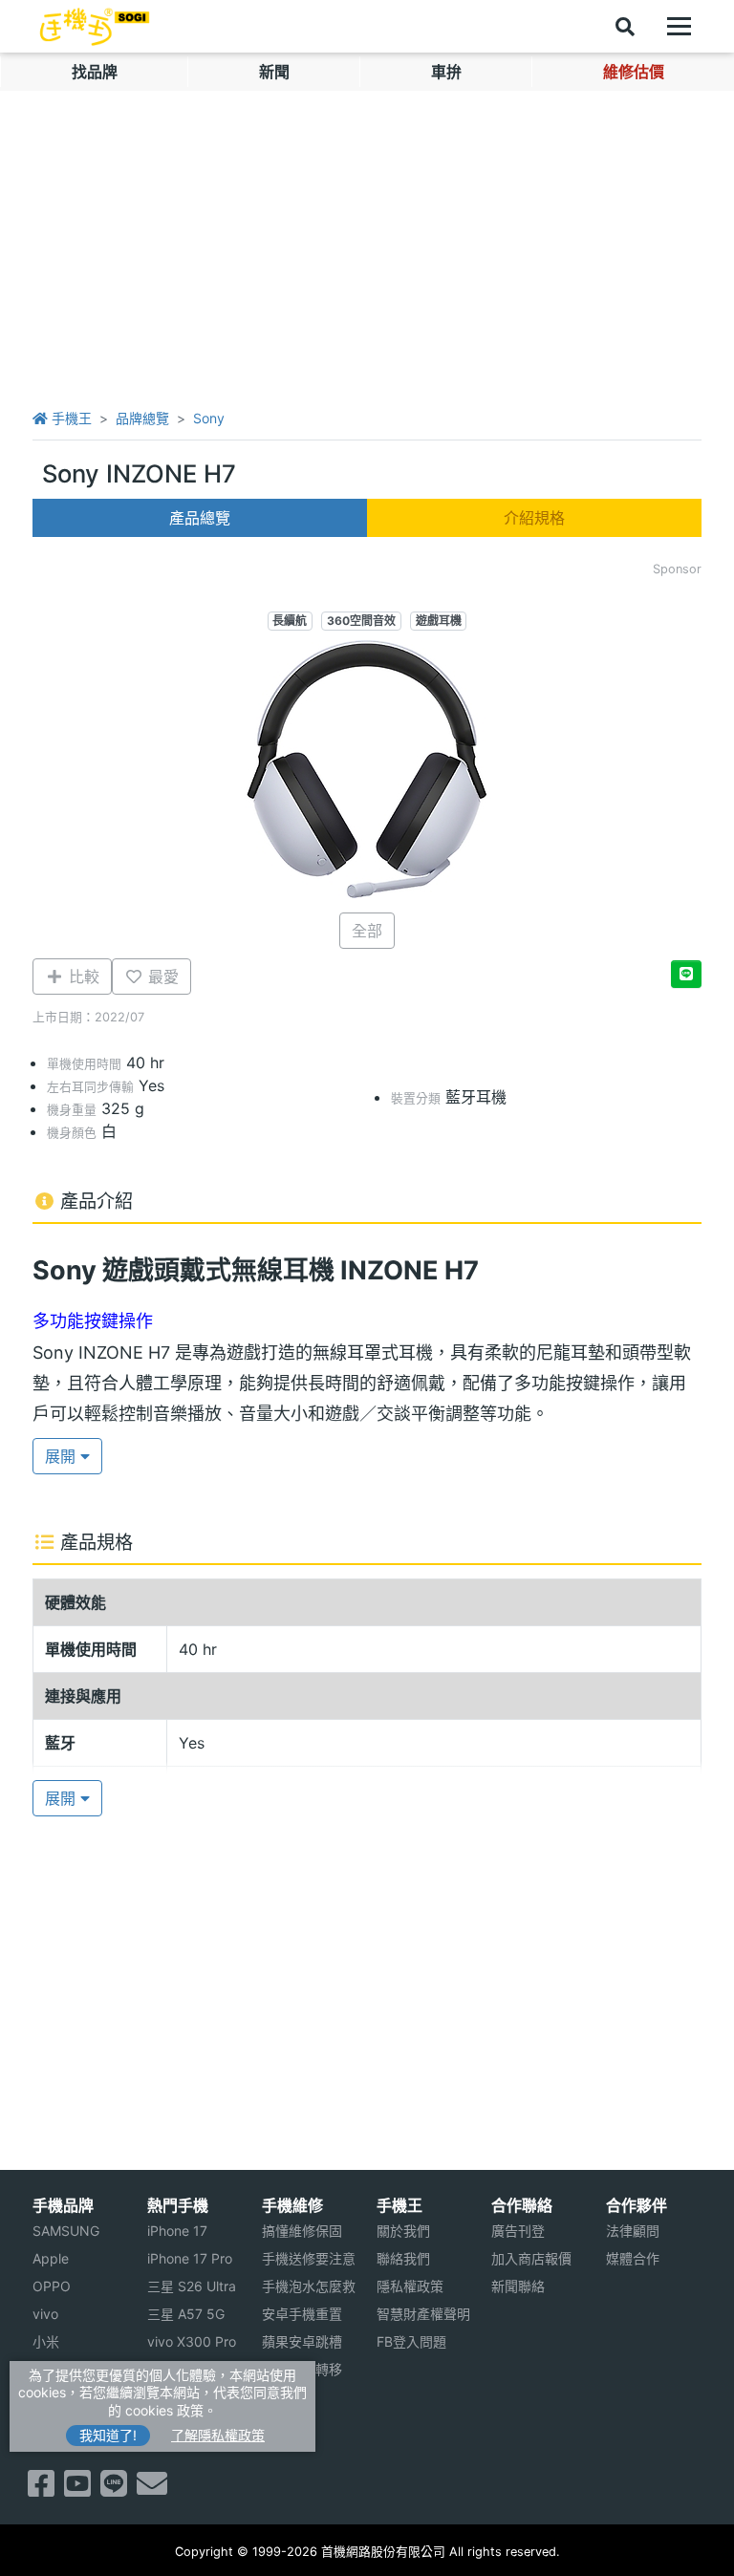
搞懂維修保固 (302, 2231)
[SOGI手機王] (95, 27)
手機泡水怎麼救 (309, 2286)
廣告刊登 (518, 2231)
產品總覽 (200, 518)
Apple (51, 2258)
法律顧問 (633, 2231)
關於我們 (403, 2231)
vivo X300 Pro (192, 2341)
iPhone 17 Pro (190, 2258)
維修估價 (634, 72)
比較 (82, 977)
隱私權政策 (410, 2286)
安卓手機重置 (302, 2314)
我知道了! (108, 2435)
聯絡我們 (403, 2258)
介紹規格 (534, 518)
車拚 (446, 72)
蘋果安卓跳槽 (302, 2341)
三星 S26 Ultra (192, 2286)
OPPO (52, 2286)
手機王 (70, 418)
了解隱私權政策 (218, 2435)
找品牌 (95, 72)
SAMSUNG (66, 2231)
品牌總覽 (142, 418)
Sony (209, 418)
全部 (367, 931)
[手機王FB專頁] (41, 2489)
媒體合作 (633, 2258)
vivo (45, 2314)
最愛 (161, 977)
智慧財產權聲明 (423, 2314)
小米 (46, 2341)
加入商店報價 (531, 2258)
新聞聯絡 (518, 2286)
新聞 (274, 72)
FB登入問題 (411, 2341)
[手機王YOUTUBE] (77, 2489)
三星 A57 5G (186, 2314)
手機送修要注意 (309, 2258)
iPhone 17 (177, 2231)
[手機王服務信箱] (152, 2489)
